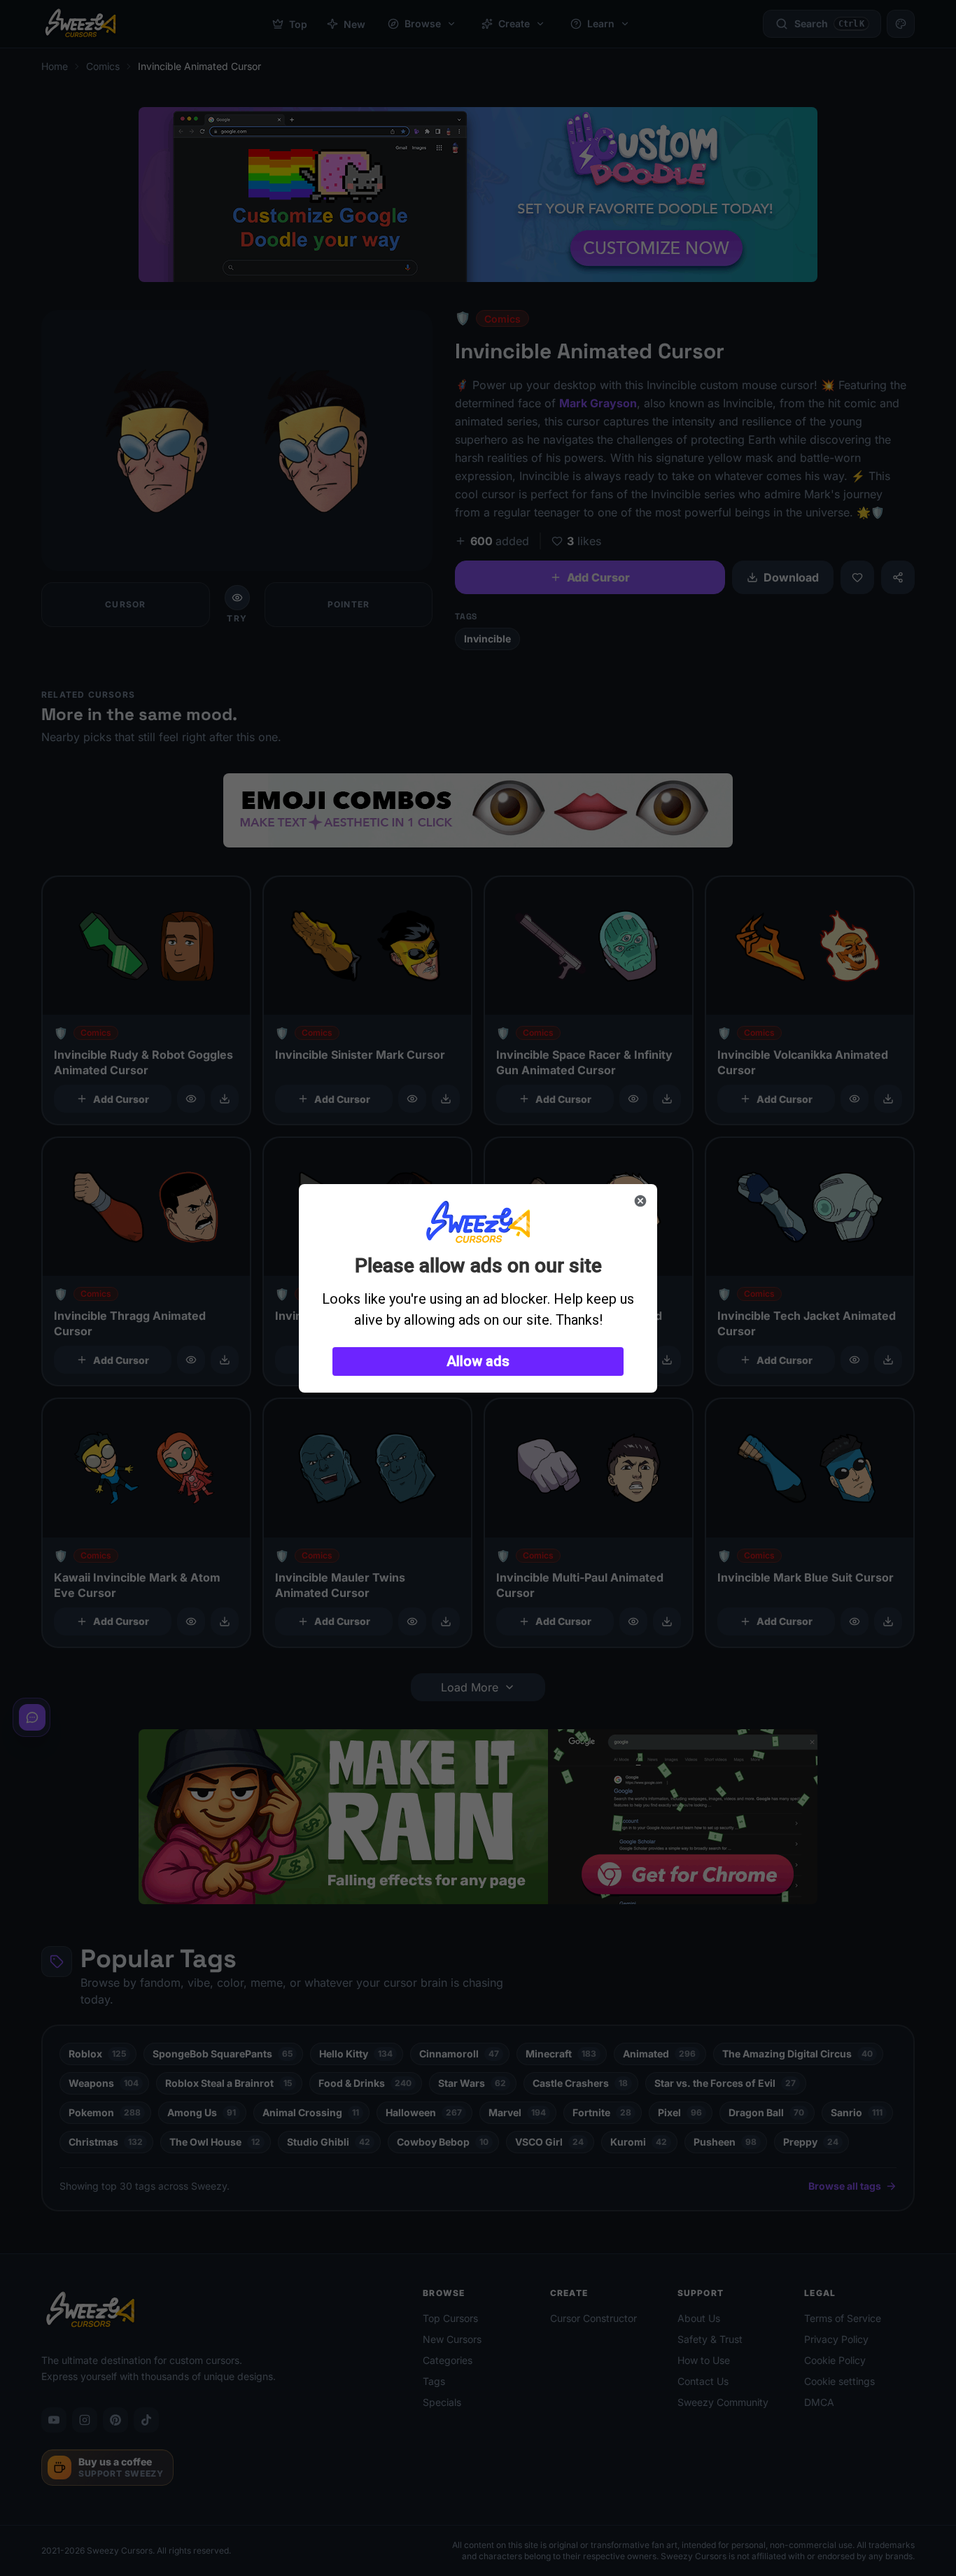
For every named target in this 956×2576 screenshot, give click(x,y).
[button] (478, 1361)
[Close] (640, 1201)
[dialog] (478, 1288)
